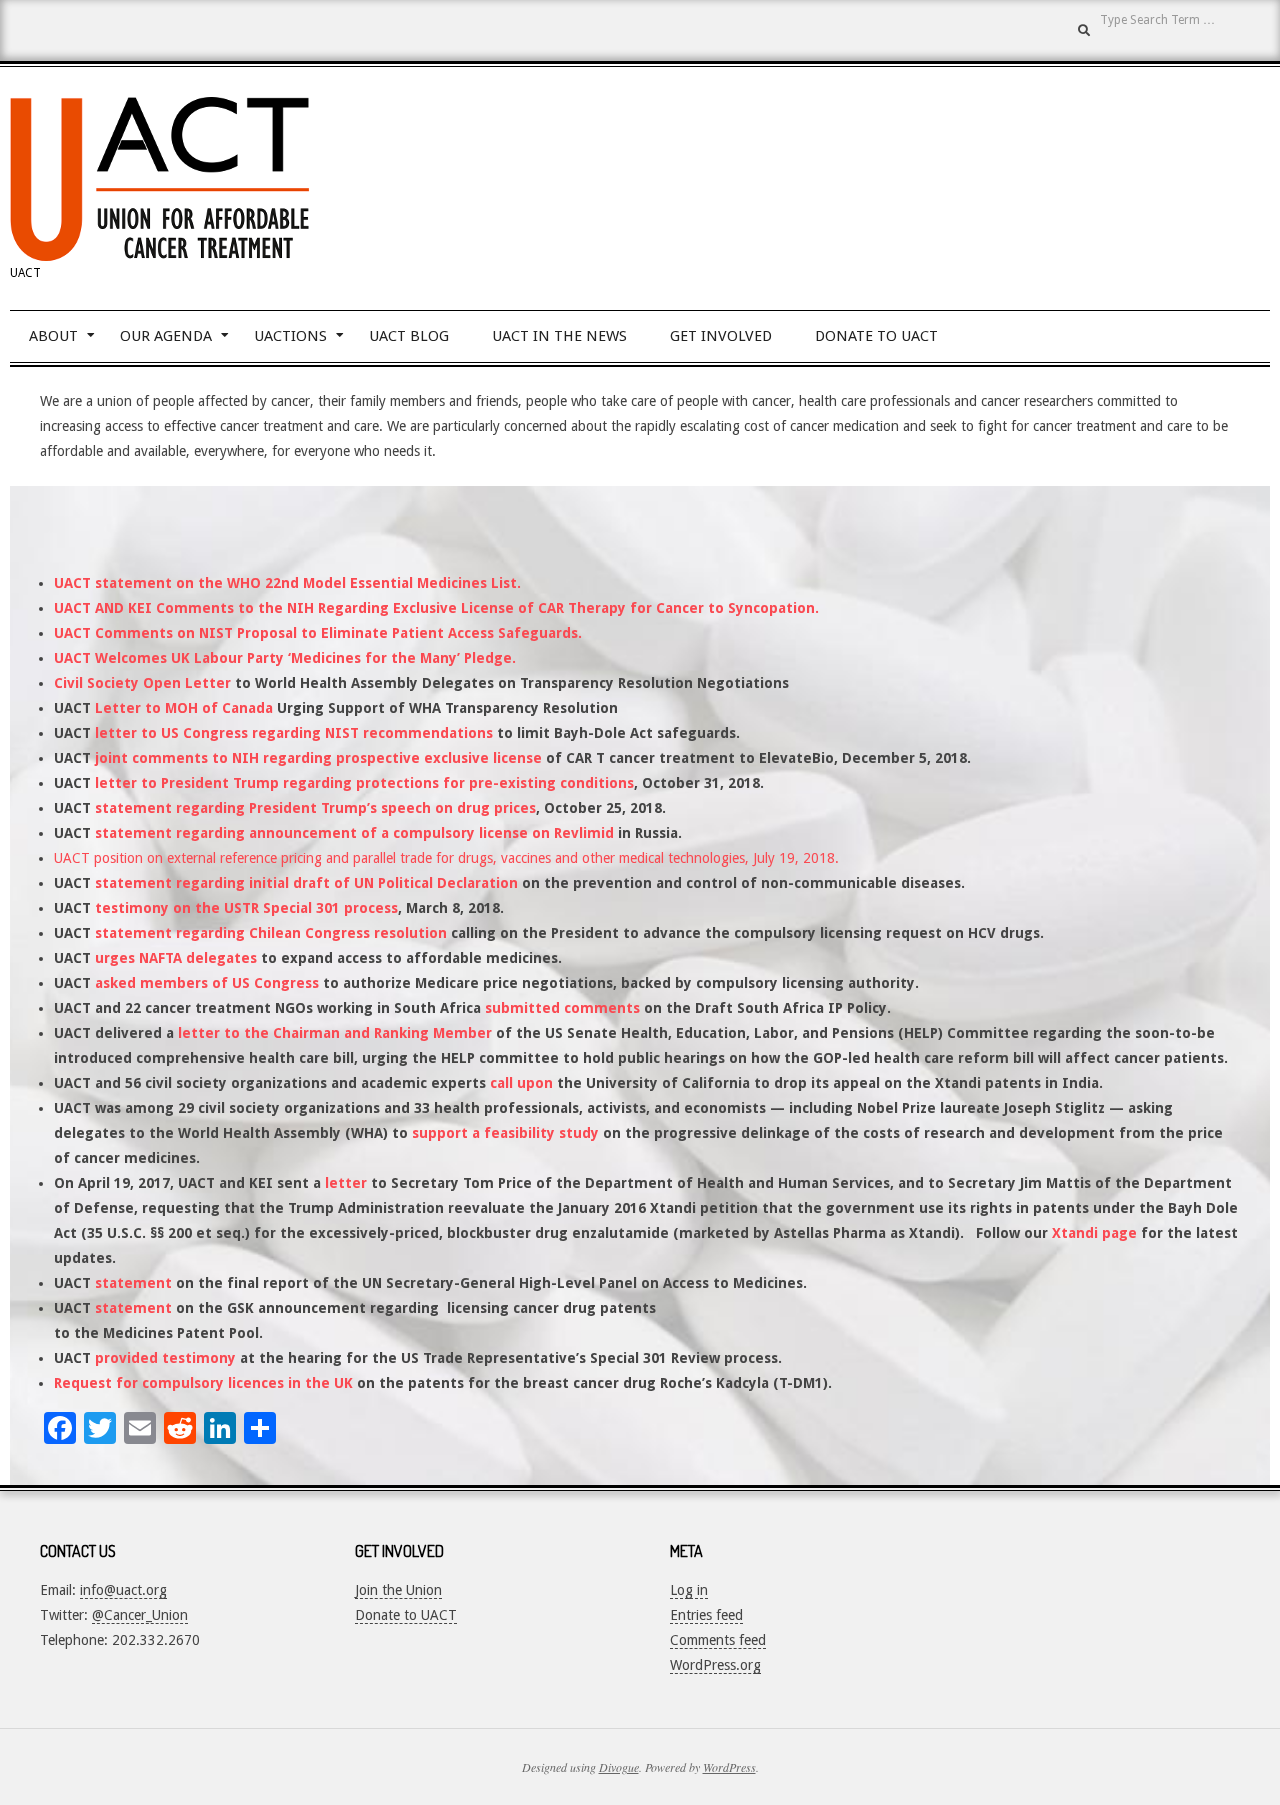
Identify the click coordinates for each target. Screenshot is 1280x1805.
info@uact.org (123, 1590)
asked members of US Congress (207, 983)
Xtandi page (1094, 1233)
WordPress (729, 1767)
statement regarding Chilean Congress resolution (271, 933)
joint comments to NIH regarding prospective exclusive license (318, 758)
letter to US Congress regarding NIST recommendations (294, 733)
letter (346, 1183)
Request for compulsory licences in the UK (203, 1383)
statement (133, 1283)
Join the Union (398, 1590)
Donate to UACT (406, 1615)
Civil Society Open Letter (142, 683)
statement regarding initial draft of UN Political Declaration (304, 883)
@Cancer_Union (140, 1615)
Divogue (619, 1767)
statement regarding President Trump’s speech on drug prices (315, 808)
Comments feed (718, 1640)
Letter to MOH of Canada (184, 708)
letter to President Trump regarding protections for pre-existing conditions (364, 783)
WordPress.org (715, 1665)
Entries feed (706, 1615)
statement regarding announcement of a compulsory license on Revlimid (354, 833)
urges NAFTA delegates (176, 958)
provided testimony (165, 1358)
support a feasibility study (505, 1133)
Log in (689, 1590)
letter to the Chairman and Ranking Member (335, 1033)
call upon (521, 1083)
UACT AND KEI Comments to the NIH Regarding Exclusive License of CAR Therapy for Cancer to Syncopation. (436, 608)
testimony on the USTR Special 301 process (246, 908)
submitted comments (562, 1008)
